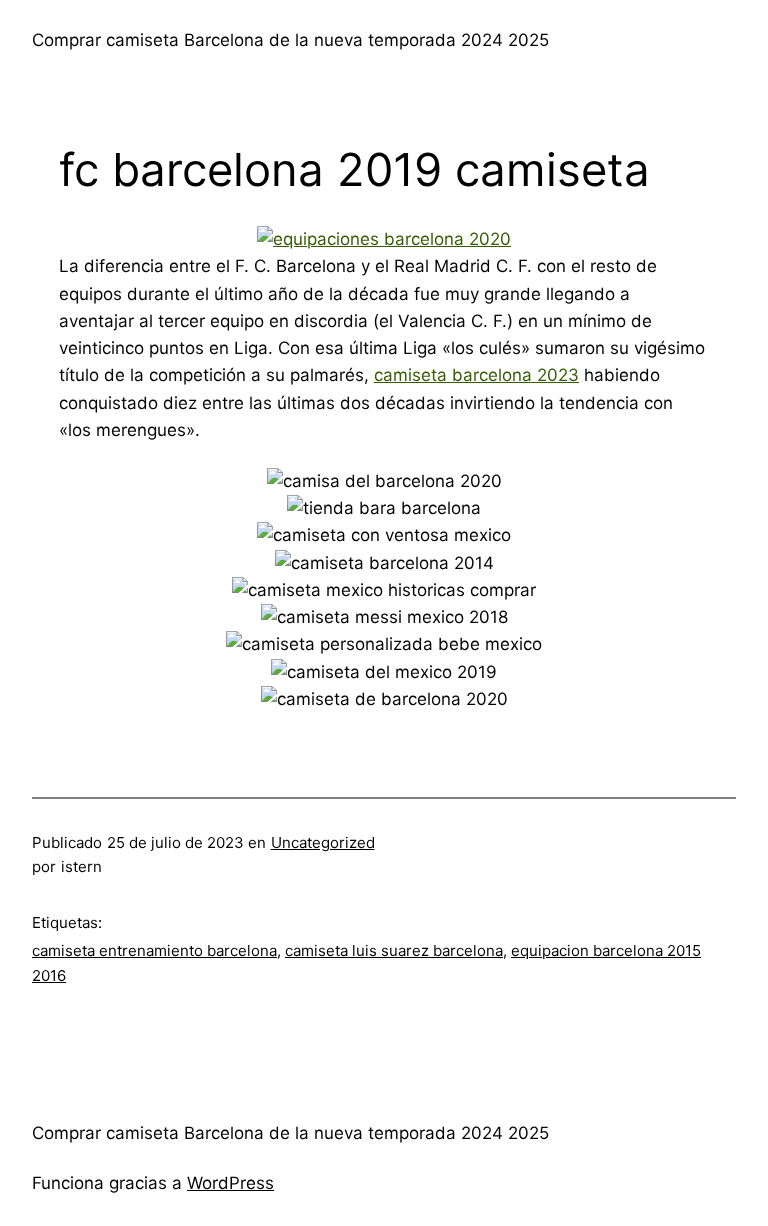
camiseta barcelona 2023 (476, 375)
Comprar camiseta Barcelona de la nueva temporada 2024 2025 (290, 40)
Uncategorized (323, 842)
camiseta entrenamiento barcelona (154, 950)
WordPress (230, 1183)
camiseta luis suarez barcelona (394, 950)
